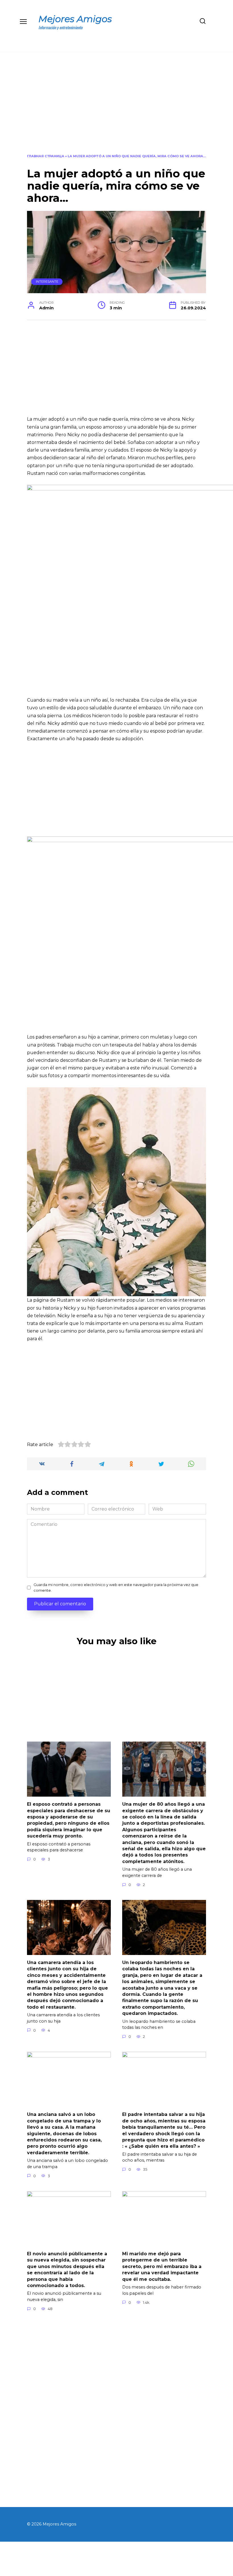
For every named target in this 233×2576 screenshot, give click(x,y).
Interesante (47, 282)
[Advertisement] (116, 107)
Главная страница (46, 156)
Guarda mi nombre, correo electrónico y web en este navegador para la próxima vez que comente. (116, 1587)
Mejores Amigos (75, 19)
